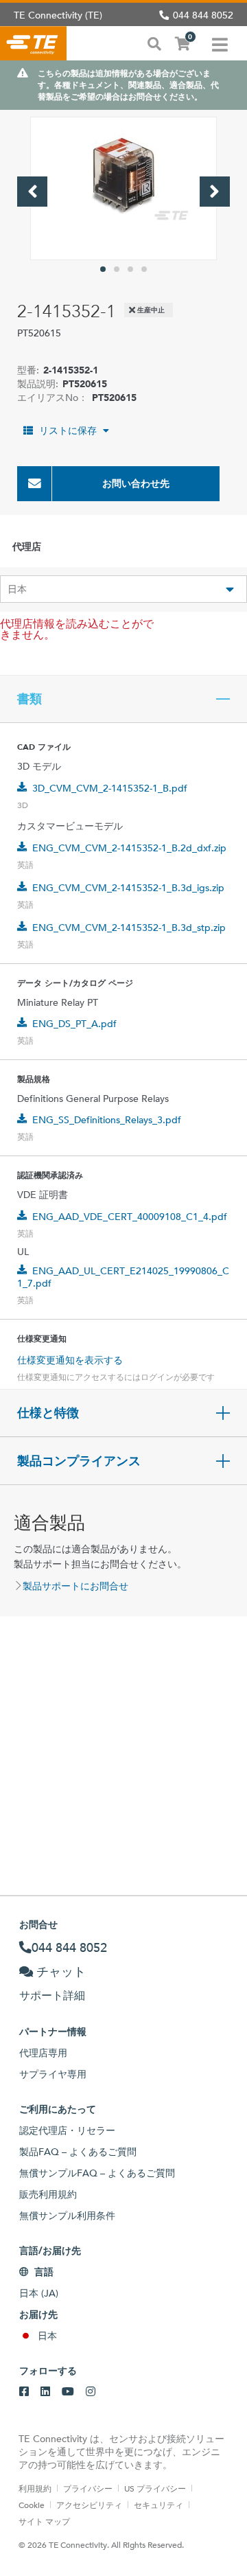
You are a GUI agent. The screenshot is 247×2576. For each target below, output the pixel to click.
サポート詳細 (52, 1996)
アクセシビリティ (89, 2505)
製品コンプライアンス (79, 1461)
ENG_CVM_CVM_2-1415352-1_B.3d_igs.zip (128, 888)
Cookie (32, 2505)
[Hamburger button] (220, 43)
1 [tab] (103, 269)
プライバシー (88, 2488)
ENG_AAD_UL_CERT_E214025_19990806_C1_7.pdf (123, 1277)
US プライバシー (155, 2488)
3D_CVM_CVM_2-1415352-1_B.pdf (110, 788)
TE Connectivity (33, 43)
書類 (30, 699)
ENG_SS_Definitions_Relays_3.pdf (107, 1120)
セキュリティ (158, 2505)
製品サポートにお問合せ (75, 1586)
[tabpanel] (123, 188)
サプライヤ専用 (53, 2074)
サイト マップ (44, 2521)
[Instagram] (91, 2392)
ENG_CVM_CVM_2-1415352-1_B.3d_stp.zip (129, 928)
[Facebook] (24, 2392)
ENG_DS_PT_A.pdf (74, 1024)
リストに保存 (68, 430)
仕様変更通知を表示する (70, 1360)
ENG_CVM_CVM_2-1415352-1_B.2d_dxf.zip (129, 848)
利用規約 (35, 2488)
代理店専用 (43, 2053)
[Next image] (215, 192)
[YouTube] (68, 2392)
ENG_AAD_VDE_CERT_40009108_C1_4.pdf (130, 1217)
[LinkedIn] (45, 2392)
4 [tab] (144, 269)
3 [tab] (130, 269)
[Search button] (154, 43)
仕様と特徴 (48, 1413)
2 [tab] (117, 269)
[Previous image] (32, 192)
